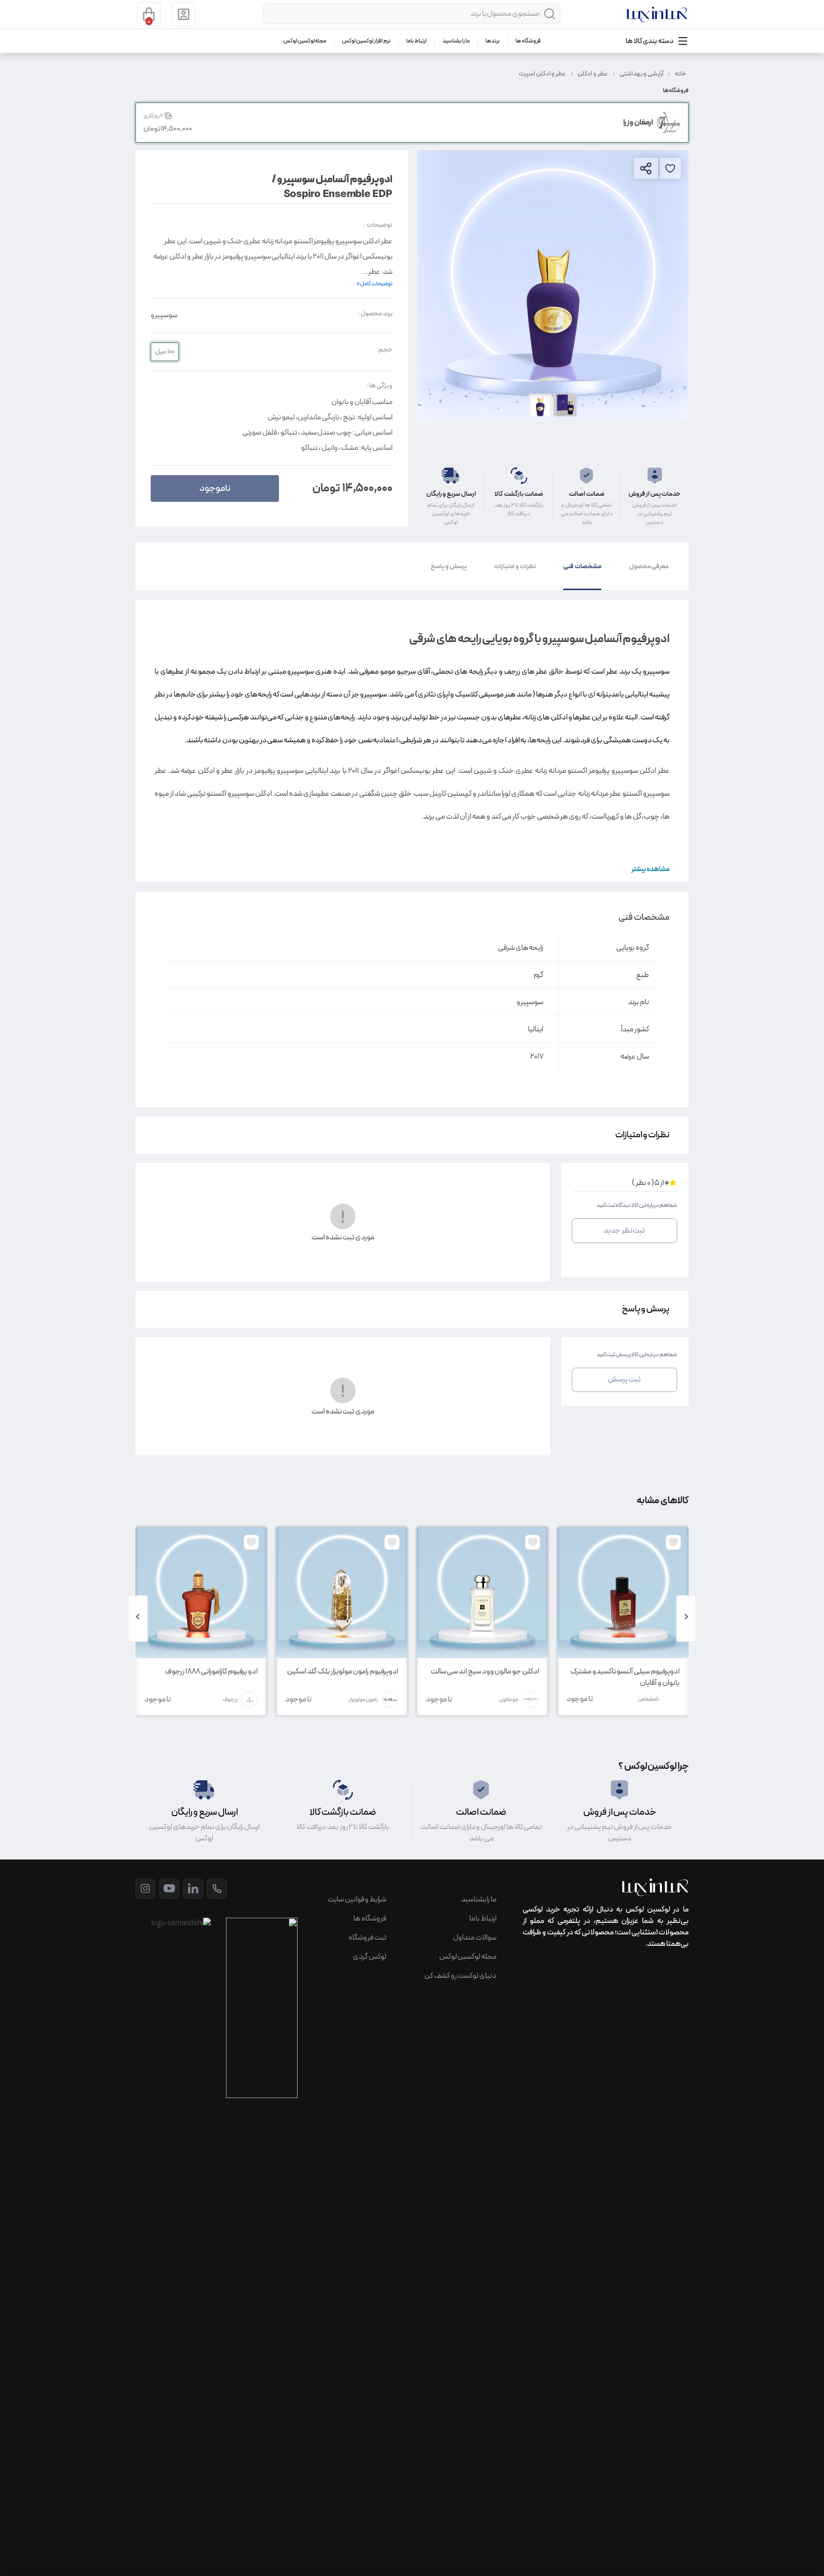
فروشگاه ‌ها (528, 41)
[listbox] (553, 286)
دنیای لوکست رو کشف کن (460, 1976)
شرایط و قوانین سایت (357, 1900)
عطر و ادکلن (593, 74)
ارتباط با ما (417, 41)
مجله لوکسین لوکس (305, 41)
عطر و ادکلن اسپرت (542, 74)
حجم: (385, 350)
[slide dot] (540, 405)
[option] (553, 286)
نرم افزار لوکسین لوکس (366, 41)
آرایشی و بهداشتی (642, 74)
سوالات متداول (475, 1938)
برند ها (493, 41)
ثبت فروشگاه (367, 1938)
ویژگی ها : (379, 386)
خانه (680, 74)
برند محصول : (375, 314)
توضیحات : (378, 225)
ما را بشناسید (456, 41)
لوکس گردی (370, 1957)
